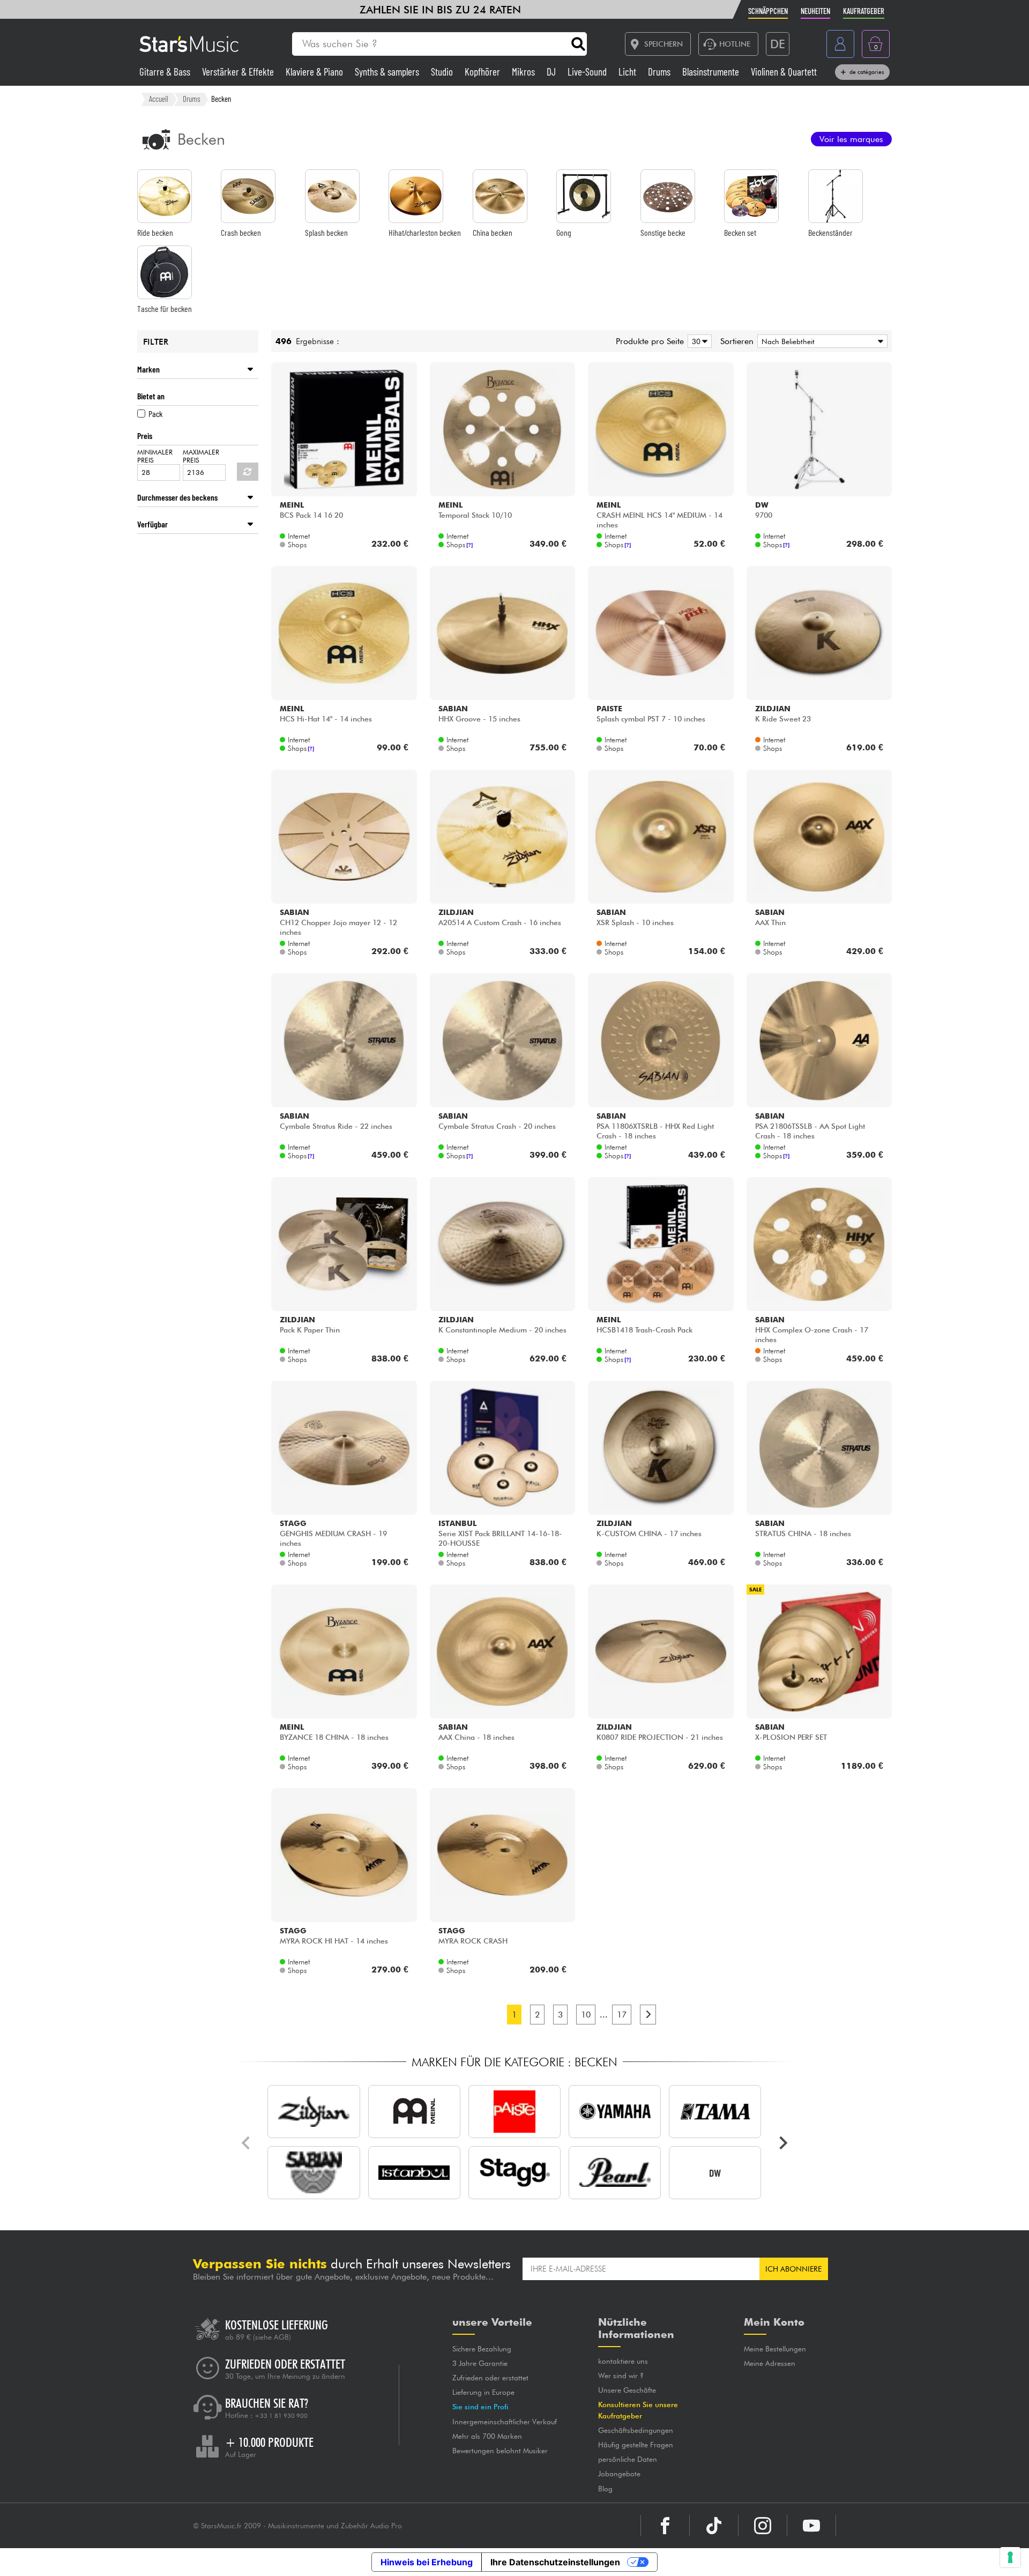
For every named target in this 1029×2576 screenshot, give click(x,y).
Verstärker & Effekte (239, 72)
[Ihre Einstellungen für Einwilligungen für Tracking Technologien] (1010, 2557)
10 (586, 2015)
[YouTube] (811, 2526)
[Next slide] (782, 2143)
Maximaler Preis (201, 456)
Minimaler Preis (155, 456)
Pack (155, 414)
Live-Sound (588, 72)
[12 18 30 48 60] (698, 341)
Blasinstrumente (712, 72)
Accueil (159, 99)
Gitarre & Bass (166, 72)
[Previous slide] (247, 2143)
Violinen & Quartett (784, 72)
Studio (443, 72)
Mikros (524, 72)
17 (622, 2015)
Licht (628, 72)
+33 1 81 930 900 (281, 2416)
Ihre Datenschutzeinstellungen (555, 2562)
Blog (605, 2489)
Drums (660, 72)
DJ (552, 72)
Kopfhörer (483, 72)
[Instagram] (763, 2526)
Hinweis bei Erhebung (427, 2562)
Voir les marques (851, 139)
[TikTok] (714, 2526)
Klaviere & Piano (315, 72)
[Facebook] (665, 2526)
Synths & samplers (388, 72)
